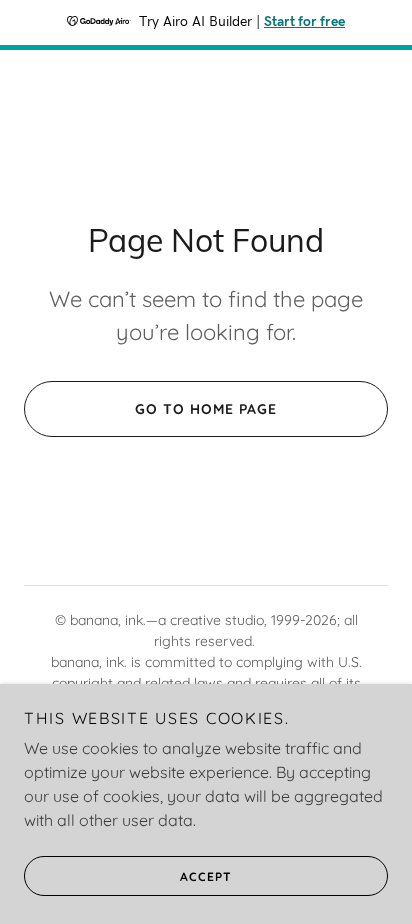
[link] (205, 119)
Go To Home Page (206, 409)
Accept (206, 876)
